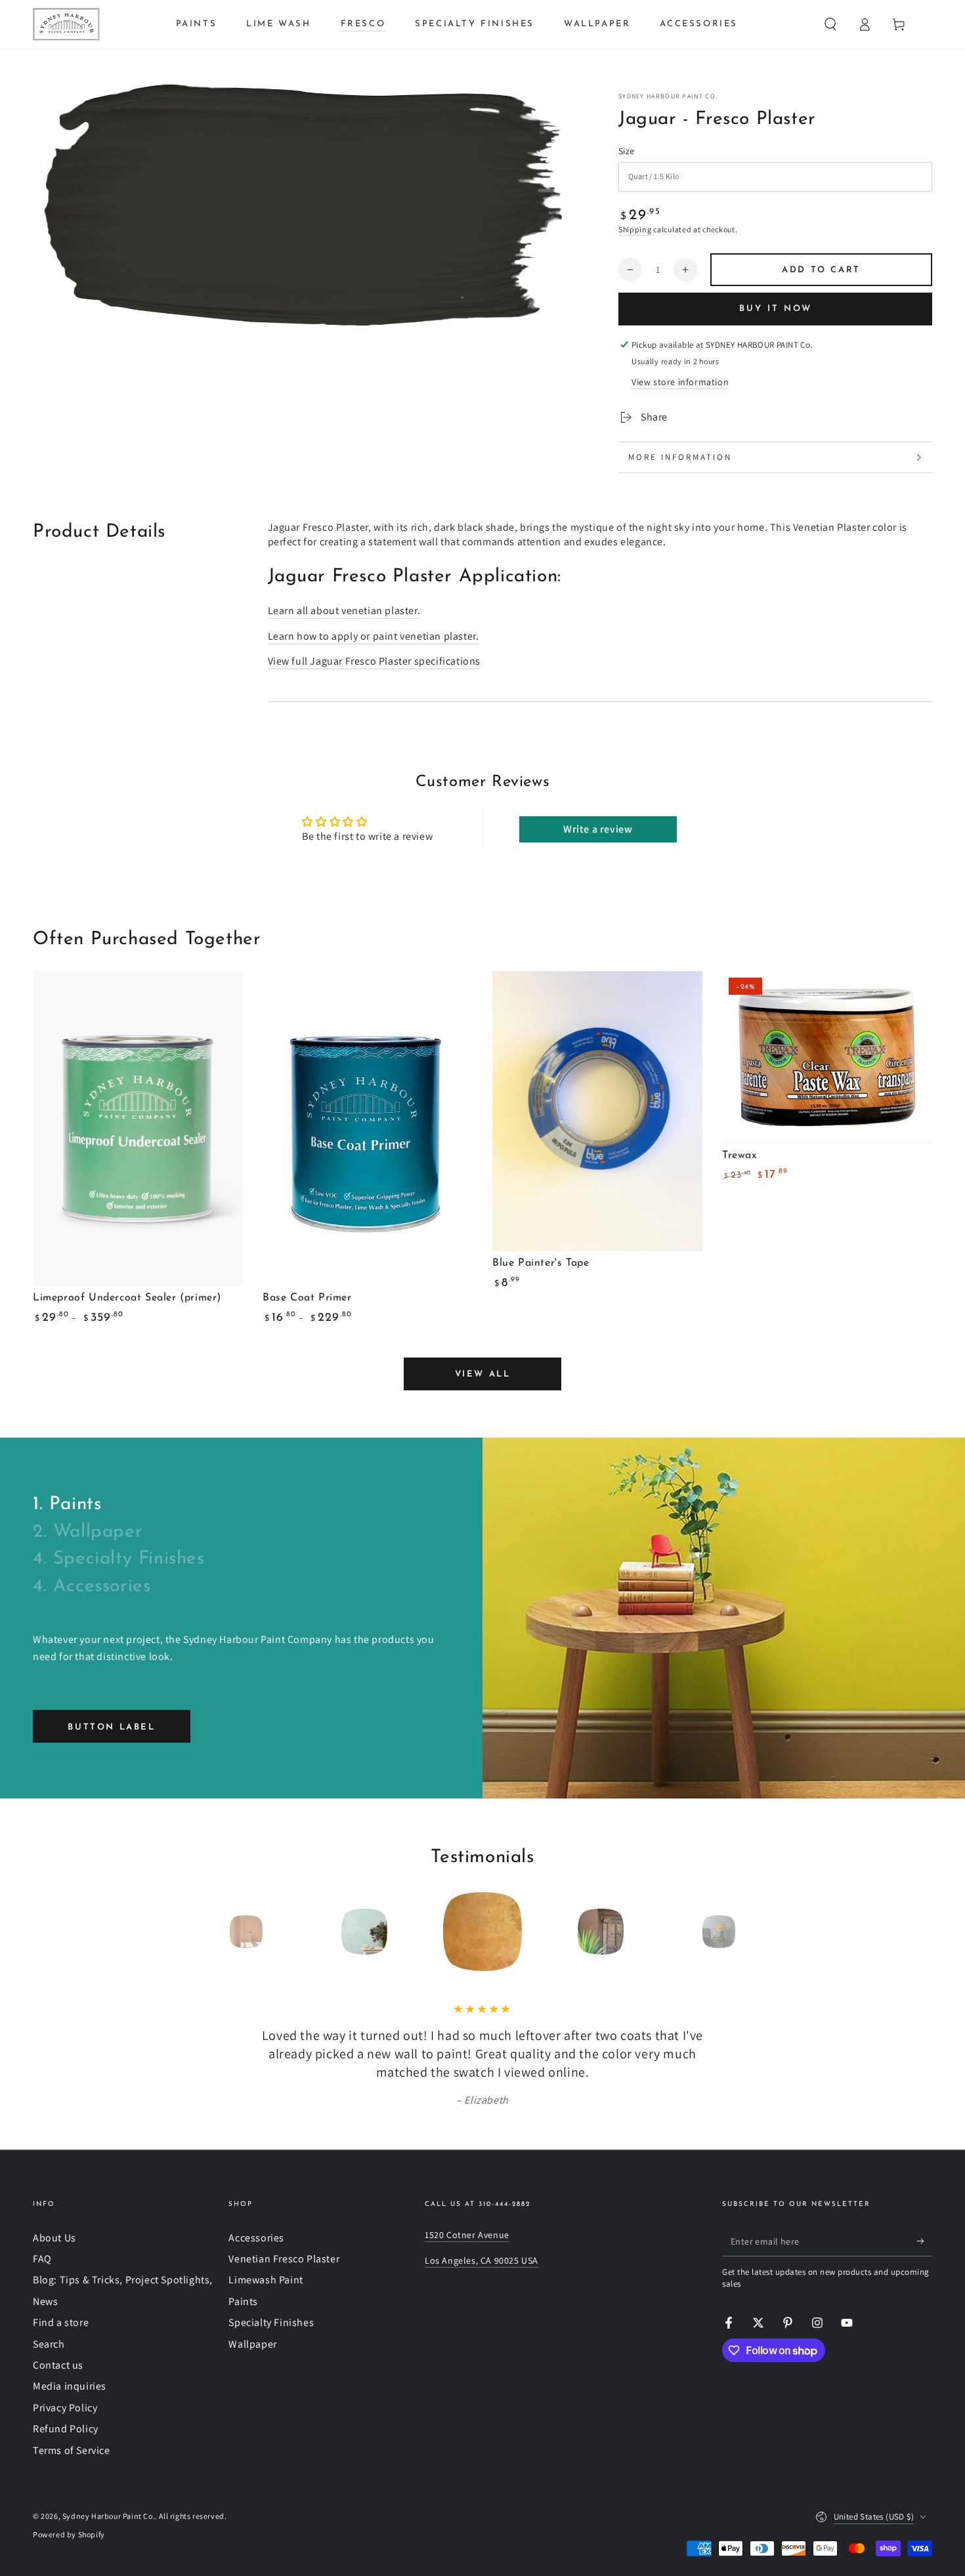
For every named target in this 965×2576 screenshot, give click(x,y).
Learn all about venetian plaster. (344, 611)
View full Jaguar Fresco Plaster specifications (375, 661)
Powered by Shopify (69, 2534)
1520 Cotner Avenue (467, 2235)
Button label (111, 1727)
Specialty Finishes (271, 2322)
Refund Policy (66, 2429)
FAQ (42, 2259)
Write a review (598, 829)
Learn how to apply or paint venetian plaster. (374, 636)
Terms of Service (72, 2450)
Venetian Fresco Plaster (284, 2259)
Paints (243, 2301)
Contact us (58, 2365)
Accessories (256, 2238)
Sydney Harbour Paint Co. (668, 96)
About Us (54, 2238)
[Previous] (217, 1932)
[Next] (748, 1932)
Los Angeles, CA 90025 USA (482, 2260)
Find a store (61, 2322)
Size (627, 151)
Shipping (635, 229)
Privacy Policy (65, 2408)
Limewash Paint (266, 2280)
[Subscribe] (925, 2241)
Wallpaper (252, 2344)
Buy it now (776, 309)
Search (49, 2344)
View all (483, 1374)
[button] (830, 24)
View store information (680, 382)
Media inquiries (70, 2386)
